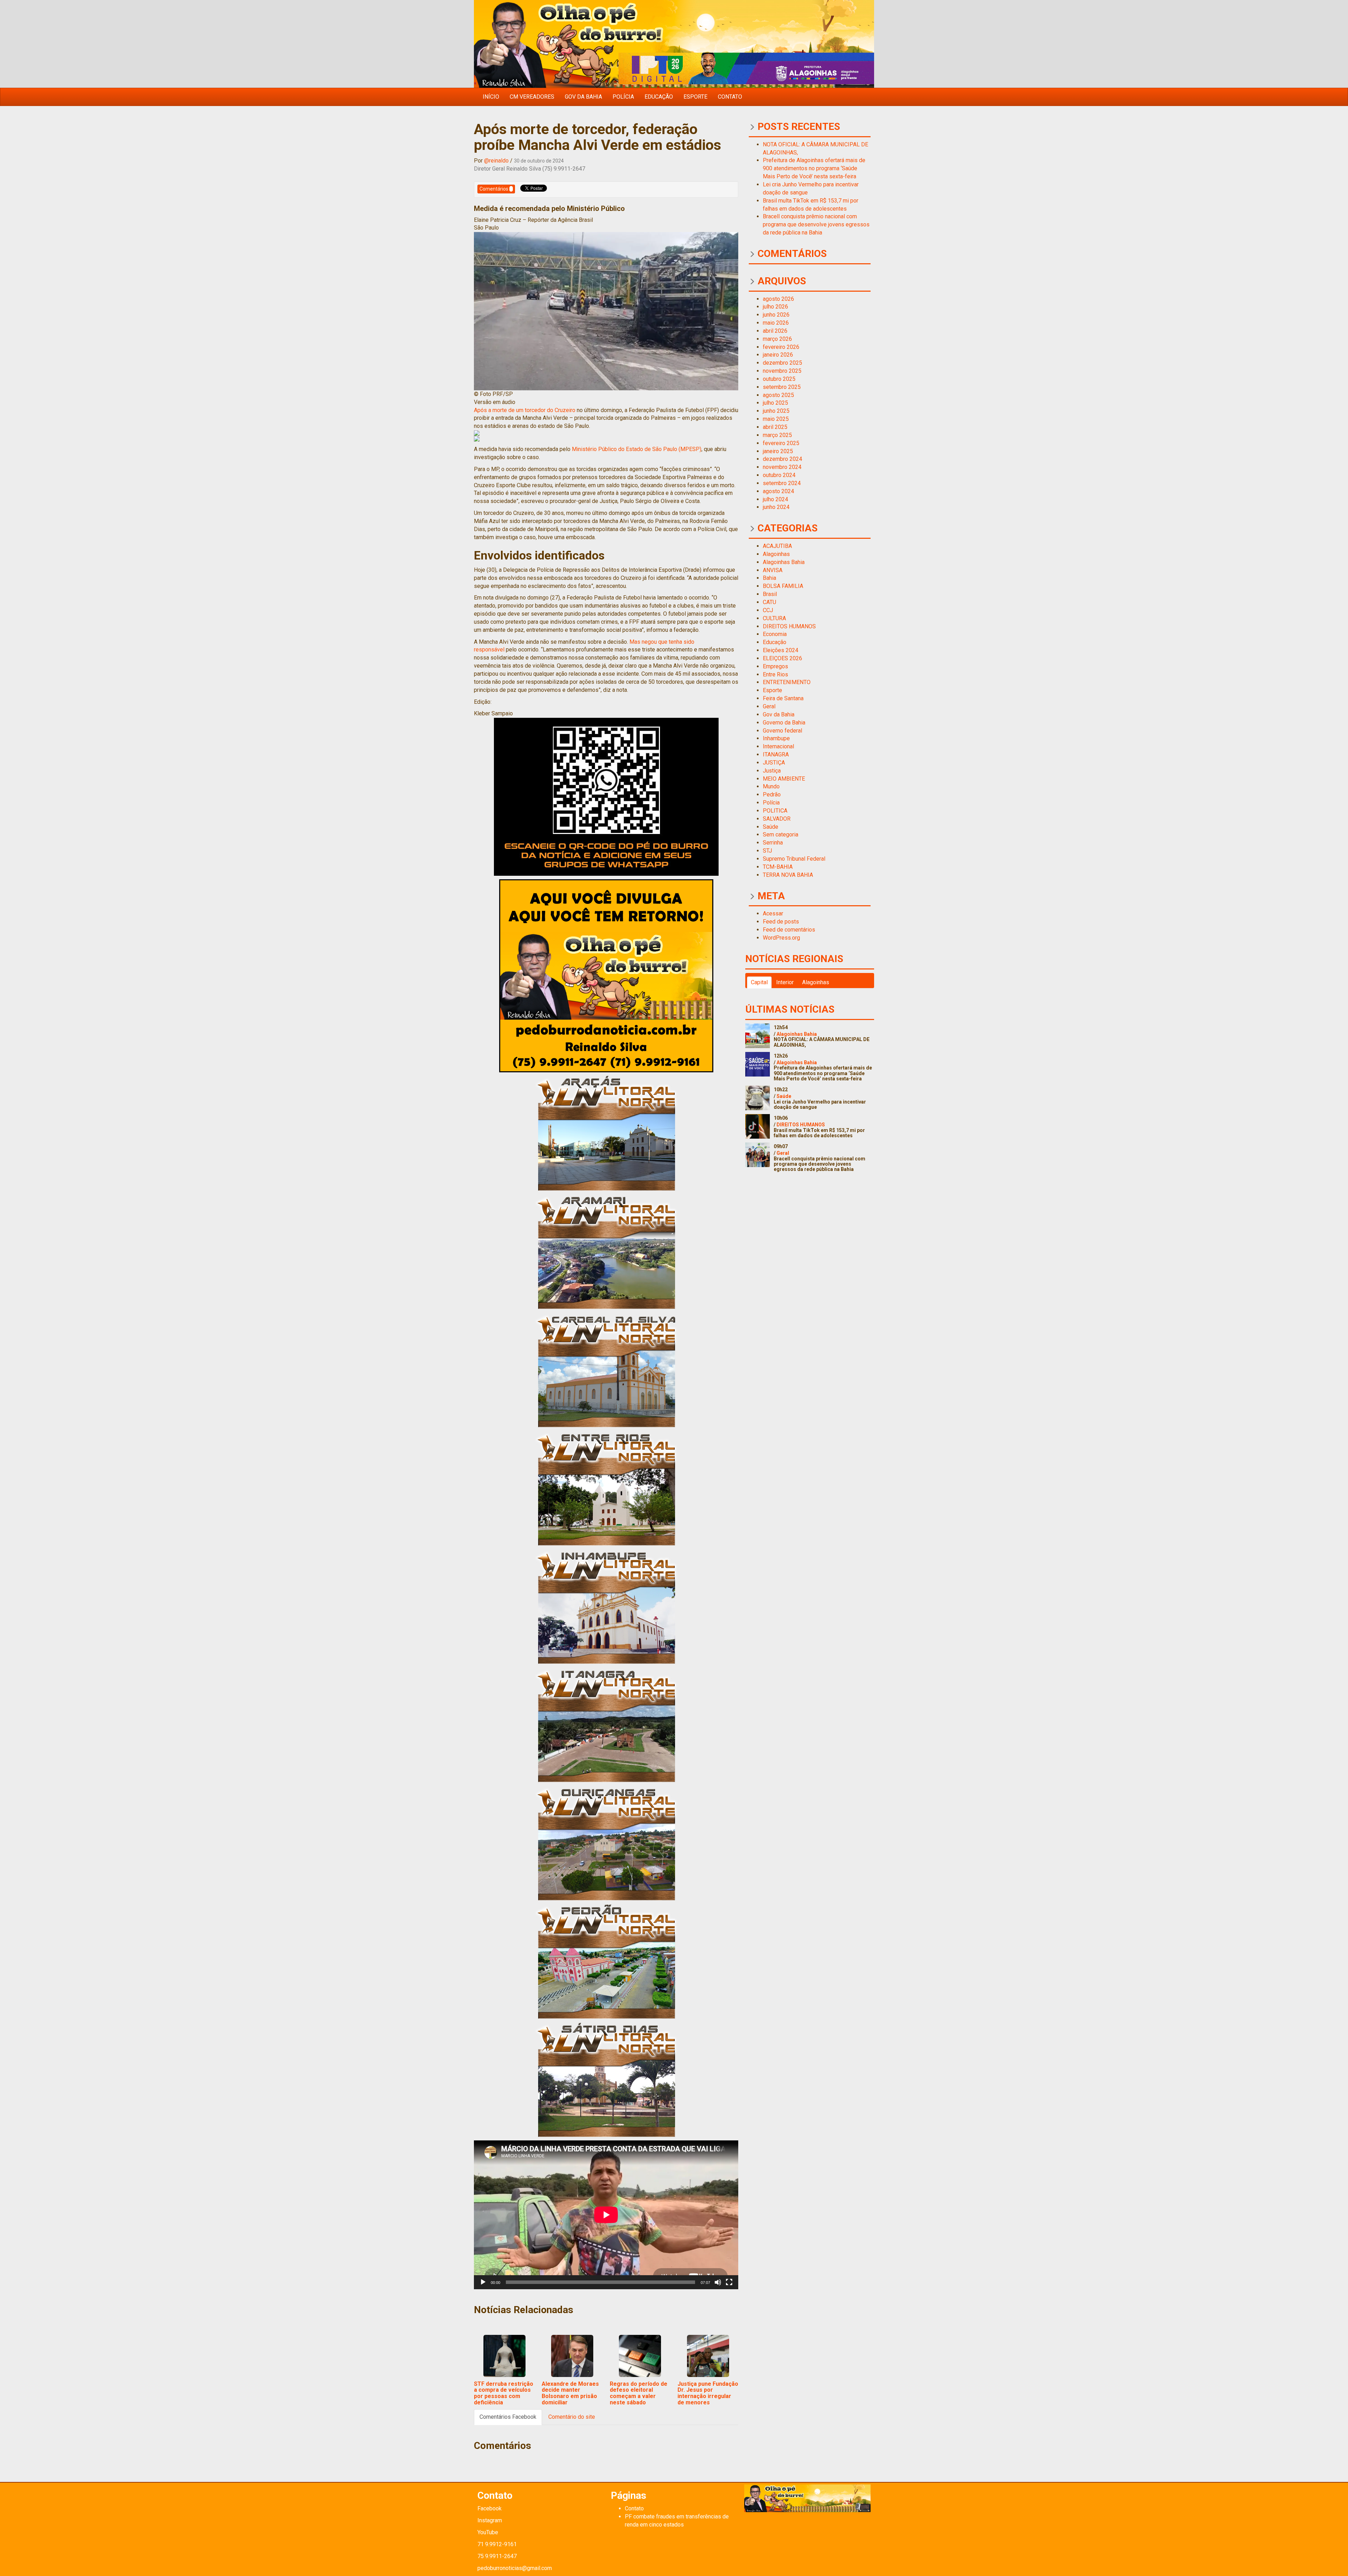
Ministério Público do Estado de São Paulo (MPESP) (636, 449)
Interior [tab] (785, 982)
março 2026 (777, 339)
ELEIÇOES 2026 (782, 658)
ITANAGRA (776, 754)
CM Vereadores (532, 97)
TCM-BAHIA (778, 867)
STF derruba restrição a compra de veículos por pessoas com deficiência (504, 2393)
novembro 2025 (782, 371)
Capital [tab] (759, 982)
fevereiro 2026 (781, 347)
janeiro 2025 (778, 451)
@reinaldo (496, 161)
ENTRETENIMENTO (787, 682)
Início (491, 97)
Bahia (769, 578)
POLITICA (775, 811)
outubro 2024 (779, 475)
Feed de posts (781, 922)
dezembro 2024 (782, 459)
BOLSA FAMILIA (783, 586)
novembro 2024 (782, 467)
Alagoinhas (776, 554)
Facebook (490, 2508)
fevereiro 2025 (781, 443)
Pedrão (772, 794)
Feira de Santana (783, 698)
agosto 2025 (778, 395)
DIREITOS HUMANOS (789, 626)
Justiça (772, 771)
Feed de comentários (789, 930)
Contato (730, 97)
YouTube (488, 2532)
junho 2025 (776, 411)
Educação (659, 97)
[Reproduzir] (483, 2282)
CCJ (768, 610)
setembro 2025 (782, 387)
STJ (767, 851)
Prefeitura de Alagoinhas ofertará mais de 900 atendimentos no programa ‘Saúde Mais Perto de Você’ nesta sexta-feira (814, 168)
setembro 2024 (782, 483)
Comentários (494, 189)
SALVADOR (777, 819)
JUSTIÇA (774, 763)
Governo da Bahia (784, 723)
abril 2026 (775, 331)
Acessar (773, 913)
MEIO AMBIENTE (784, 779)
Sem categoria (781, 835)
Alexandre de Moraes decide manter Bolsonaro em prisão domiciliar (570, 2393)
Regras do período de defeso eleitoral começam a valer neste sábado (639, 2393)
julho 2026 (775, 307)
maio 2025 (776, 419)
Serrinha (773, 843)
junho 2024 (776, 507)
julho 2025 (775, 403)
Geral (769, 706)
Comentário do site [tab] (572, 2417)
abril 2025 (775, 427)
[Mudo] (718, 2282)
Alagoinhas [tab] (816, 982)
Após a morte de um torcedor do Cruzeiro (525, 410)
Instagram (490, 2520)
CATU (769, 602)
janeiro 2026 (778, 355)
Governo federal (782, 731)
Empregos (775, 666)
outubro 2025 (779, 379)
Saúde (771, 827)
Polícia (623, 97)
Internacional (778, 746)
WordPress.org (781, 938)
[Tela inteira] (729, 2282)
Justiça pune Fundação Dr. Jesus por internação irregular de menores (708, 2393)
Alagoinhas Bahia (784, 562)
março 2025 (777, 435)
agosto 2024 (778, 491)
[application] (606, 2215)
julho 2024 (775, 499)
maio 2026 (776, 323)
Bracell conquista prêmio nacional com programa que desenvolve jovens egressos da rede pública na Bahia (816, 224)
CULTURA (774, 618)
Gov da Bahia (583, 97)
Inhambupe (776, 738)
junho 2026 (776, 315)
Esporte (695, 97)
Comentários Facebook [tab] (508, 2417)
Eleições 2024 (781, 650)
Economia (775, 634)
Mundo (771, 786)
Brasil (770, 594)
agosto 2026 (778, 299)
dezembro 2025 (782, 363)
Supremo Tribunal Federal (794, 859)
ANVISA (773, 570)
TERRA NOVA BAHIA (788, 875)
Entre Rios (775, 674)
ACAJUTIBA (777, 546)
